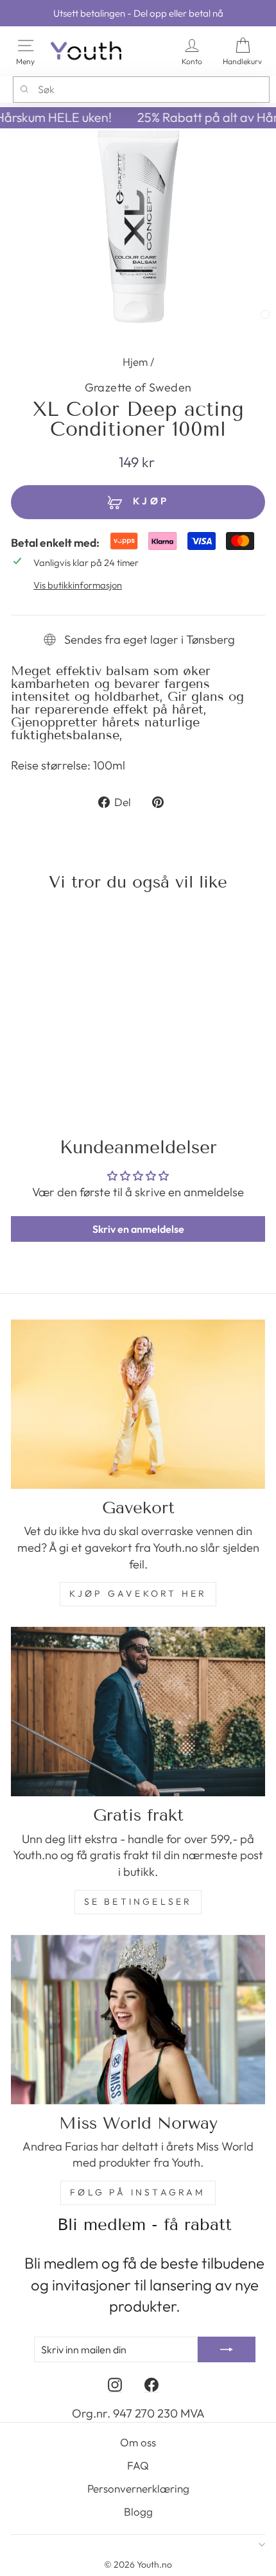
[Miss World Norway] (138, 2020)
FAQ (138, 2465)
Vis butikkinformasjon (78, 585)
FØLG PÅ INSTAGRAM (138, 2192)
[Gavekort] (138, 1404)
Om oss (138, 2442)
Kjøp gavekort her (138, 1593)
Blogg (138, 2512)
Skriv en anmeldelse (138, 1229)
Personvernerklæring (138, 2488)
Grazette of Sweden (138, 387)
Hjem (135, 362)
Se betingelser (138, 1902)
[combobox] (141, 89)
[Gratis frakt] (138, 1712)
